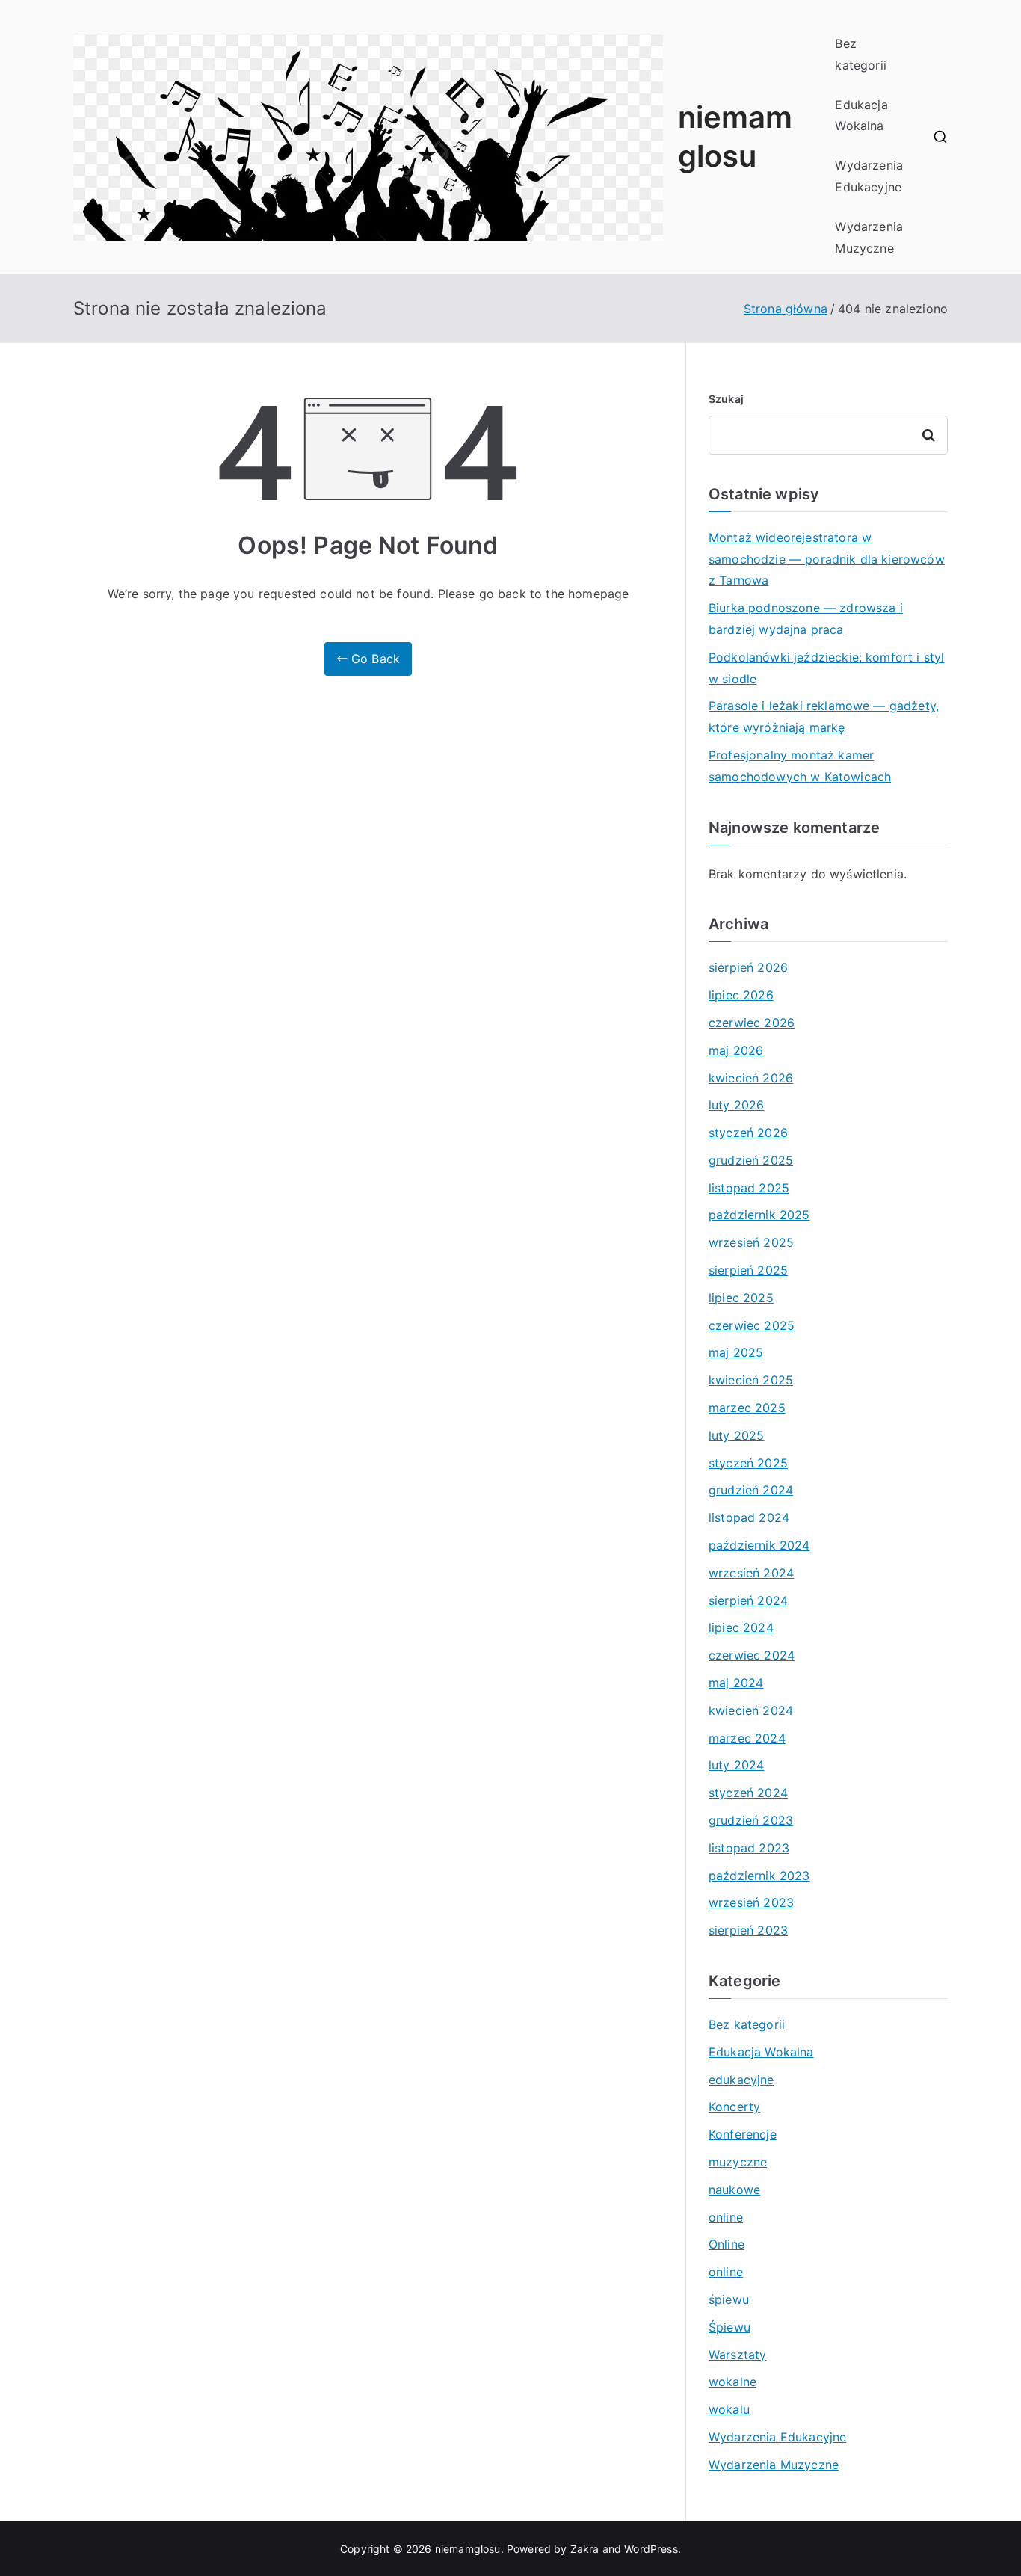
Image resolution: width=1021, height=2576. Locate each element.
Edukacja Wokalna (861, 115)
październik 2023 (759, 1876)
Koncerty (734, 2107)
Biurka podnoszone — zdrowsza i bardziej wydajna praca (806, 619)
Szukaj (726, 399)
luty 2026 (736, 1105)
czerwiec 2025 (752, 1325)
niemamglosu (468, 2549)
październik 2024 (759, 1545)
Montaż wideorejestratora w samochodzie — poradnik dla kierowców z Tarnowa (827, 559)
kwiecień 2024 (751, 1710)
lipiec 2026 (741, 995)
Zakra (585, 2549)
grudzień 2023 (751, 1820)
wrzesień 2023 (751, 1902)
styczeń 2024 (748, 1793)
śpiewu (729, 2299)
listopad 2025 (749, 1188)
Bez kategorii (860, 54)
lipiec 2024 (741, 1627)
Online (727, 2244)
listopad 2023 (749, 1848)
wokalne (732, 2382)
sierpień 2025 (748, 1270)
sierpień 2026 (748, 967)
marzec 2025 (747, 1408)
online (726, 2217)
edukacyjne (741, 2080)
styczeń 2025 (748, 1463)
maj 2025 (736, 1352)
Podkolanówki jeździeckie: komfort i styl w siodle (826, 668)
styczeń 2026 (748, 1133)
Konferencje (743, 2134)
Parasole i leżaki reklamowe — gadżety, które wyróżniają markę (824, 717)
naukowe (734, 2190)
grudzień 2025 (751, 1160)
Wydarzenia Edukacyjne (869, 176)
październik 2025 (759, 1215)
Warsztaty (737, 2355)
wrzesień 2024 (751, 1573)
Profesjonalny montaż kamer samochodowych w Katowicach (800, 766)
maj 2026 (736, 1050)
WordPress (651, 2549)
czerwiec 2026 (752, 1023)
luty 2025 (736, 1435)
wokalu (729, 2409)
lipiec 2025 (741, 1298)
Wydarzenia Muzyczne (869, 237)
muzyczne (738, 2162)
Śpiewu (729, 2327)
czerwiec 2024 (752, 1655)
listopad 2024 (749, 1517)
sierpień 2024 (748, 1600)
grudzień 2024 (751, 1490)
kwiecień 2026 (751, 1078)
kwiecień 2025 (751, 1380)
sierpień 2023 (748, 1930)
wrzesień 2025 (751, 1242)
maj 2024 (736, 1683)
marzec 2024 (747, 1738)
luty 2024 (736, 1765)
